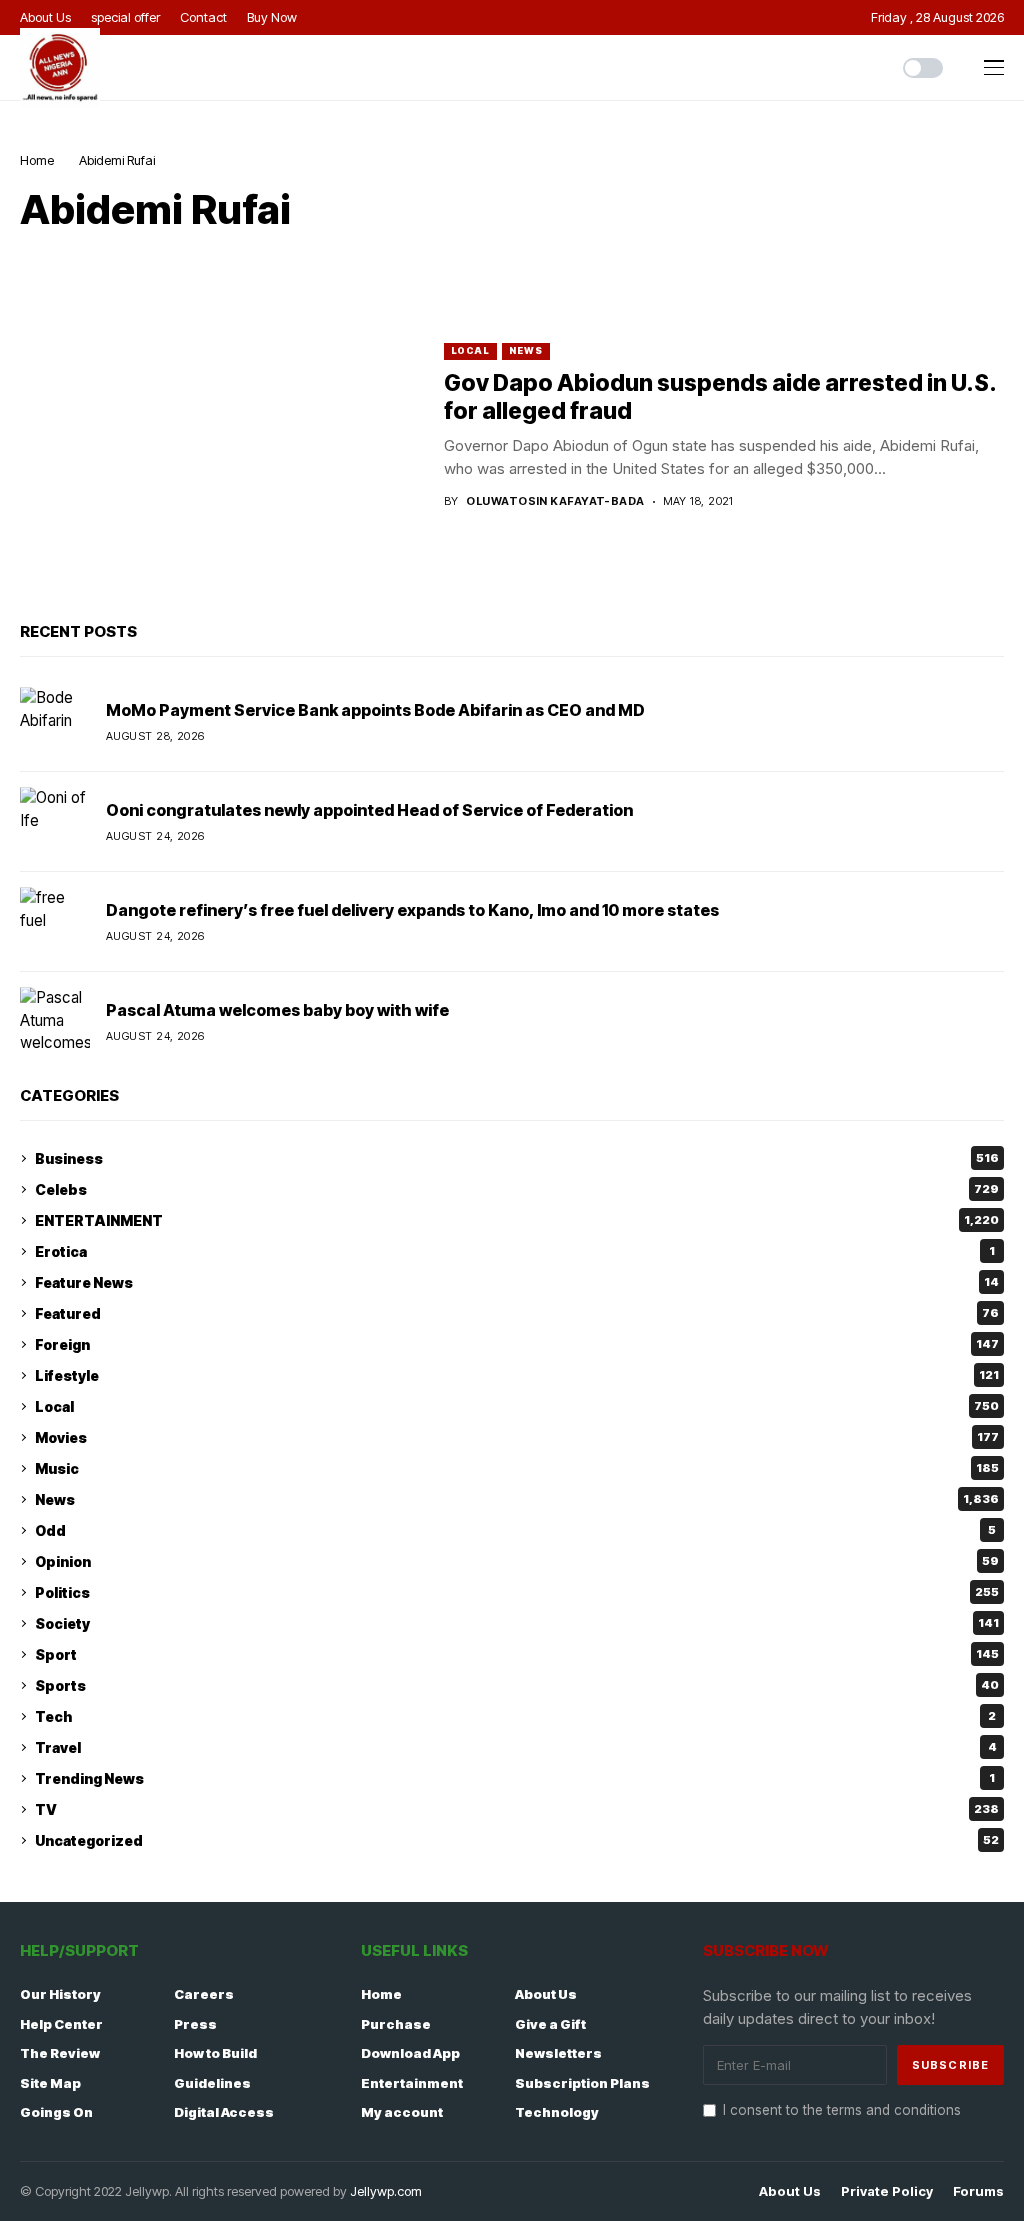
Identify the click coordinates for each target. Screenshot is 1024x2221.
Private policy (887, 2191)
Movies (517, 1437)
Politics (517, 1592)
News (526, 350)
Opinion (517, 1561)
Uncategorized (517, 1840)
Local (471, 350)
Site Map (50, 2083)
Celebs (517, 1189)
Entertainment (412, 2083)
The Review (60, 2053)
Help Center (61, 2024)
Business (517, 1158)
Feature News (517, 1282)
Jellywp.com (386, 2191)
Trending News (515, 1778)
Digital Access (224, 2112)
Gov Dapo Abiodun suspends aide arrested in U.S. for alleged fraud (720, 397)
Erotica (515, 1251)
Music (517, 1468)
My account (402, 2112)
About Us (546, 1994)
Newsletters (558, 2053)
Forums (978, 2191)
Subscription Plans (582, 2083)
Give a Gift (550, 2024)
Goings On (56, 2112)
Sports (517, 1685)
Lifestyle (517, 1375)
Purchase (396, 2024)
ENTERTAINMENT (517, 1220)
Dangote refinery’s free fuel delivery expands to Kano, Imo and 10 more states (412, 910)
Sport (517, 1654)
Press (195, 2024)
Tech (515, 1716)
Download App (410, 2053)
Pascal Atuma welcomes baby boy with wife (277, 1010)
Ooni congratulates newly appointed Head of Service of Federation (369, 810)
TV (517, 1809)
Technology (557, 2112)
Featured (517, 1313)
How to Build (215, 2053)
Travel (516, 1747)
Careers (204, 1994)
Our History (60, 1994)
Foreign (517, 1344)
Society (517, 1623)
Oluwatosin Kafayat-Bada (555, 501)
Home (37, 160)
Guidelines (212, 2083)
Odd (515, 1530)
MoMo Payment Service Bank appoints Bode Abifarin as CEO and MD (375, 710)
